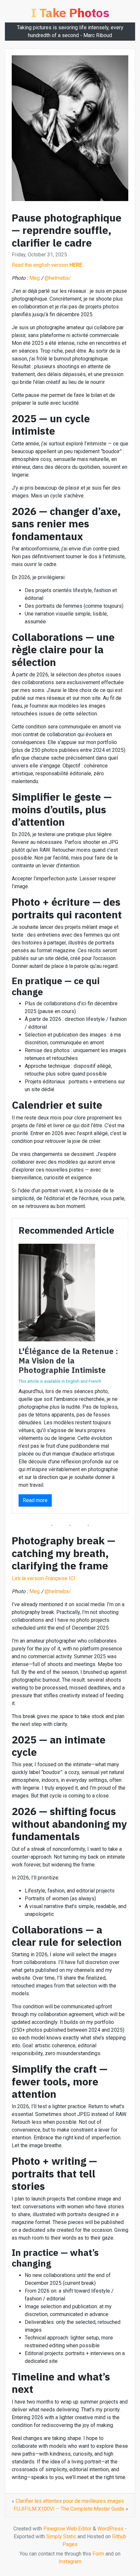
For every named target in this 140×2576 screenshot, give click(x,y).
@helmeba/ (58, 278)
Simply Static (61, 2536)
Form (98, 2554)
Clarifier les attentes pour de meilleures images (70, 2501)
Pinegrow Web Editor (67, 2529)
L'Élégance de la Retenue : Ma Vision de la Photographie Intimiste (68, 1361)
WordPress (110, 2529)
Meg (35, 278)
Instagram (70, 2562)
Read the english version (47, 265)
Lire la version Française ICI (43, 1578)
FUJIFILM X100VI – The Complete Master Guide (69, 2509)
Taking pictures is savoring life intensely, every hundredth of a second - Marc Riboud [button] (70, 31)
